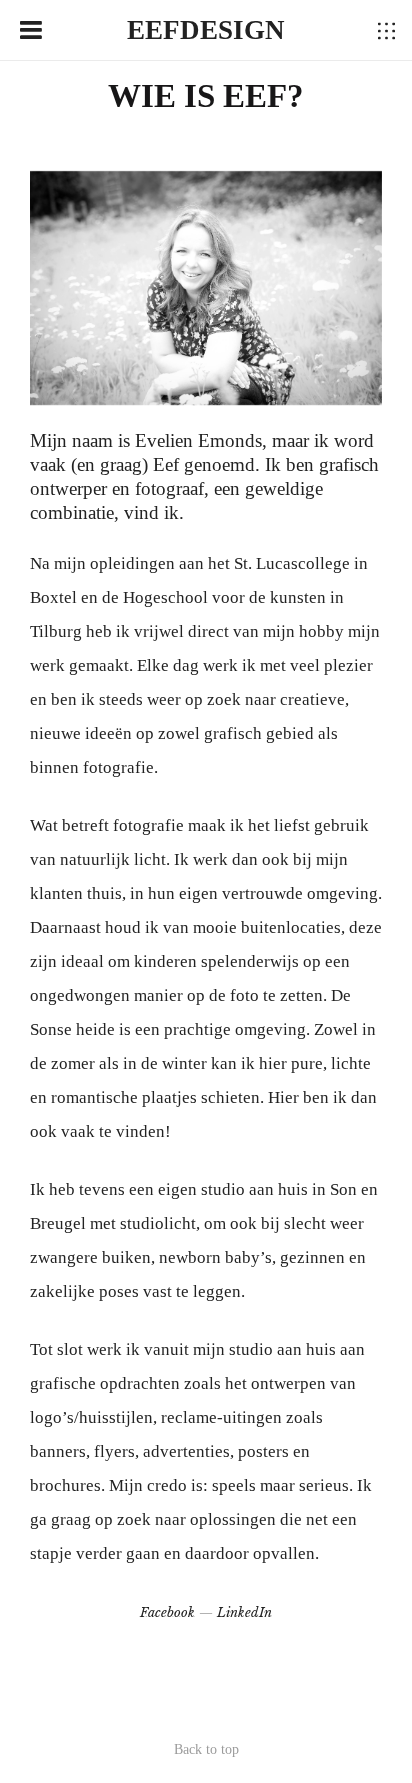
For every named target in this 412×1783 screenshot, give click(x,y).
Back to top (206, 1749)
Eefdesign (206, 30)
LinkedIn (244, 1612)
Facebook (167, 1612)
